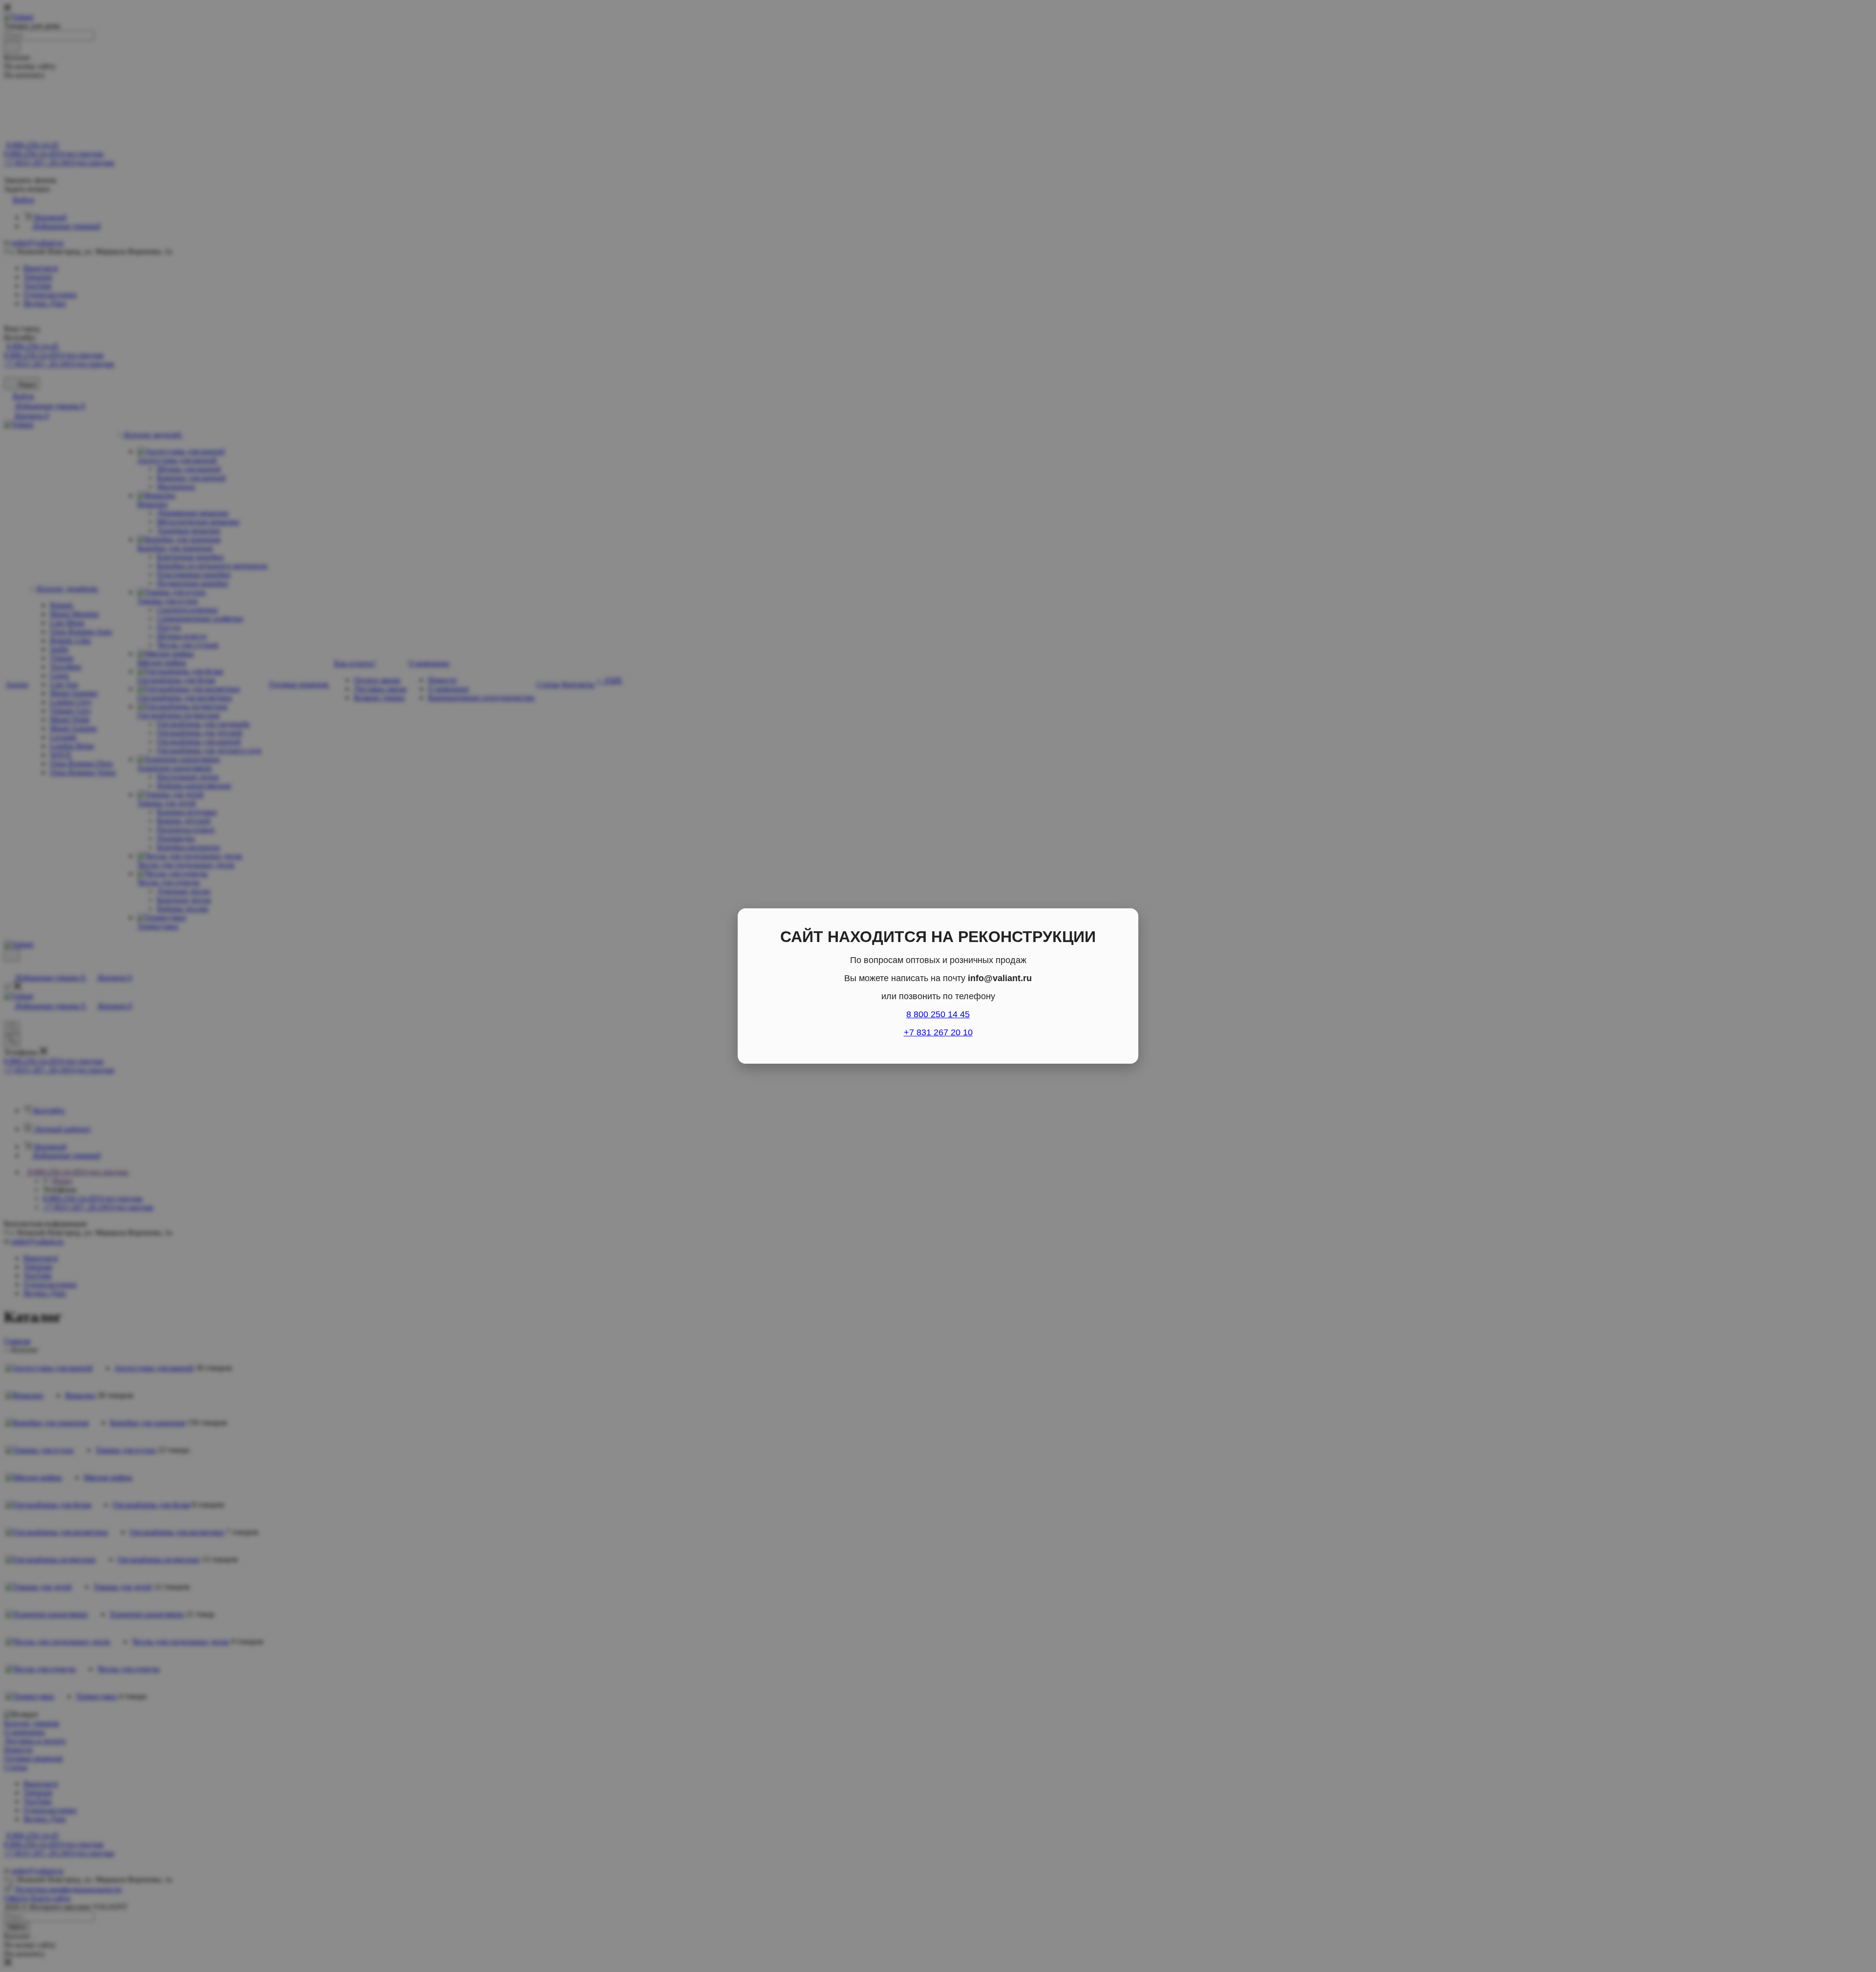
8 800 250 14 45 (938, 1014)
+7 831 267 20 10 (938, 1032)
